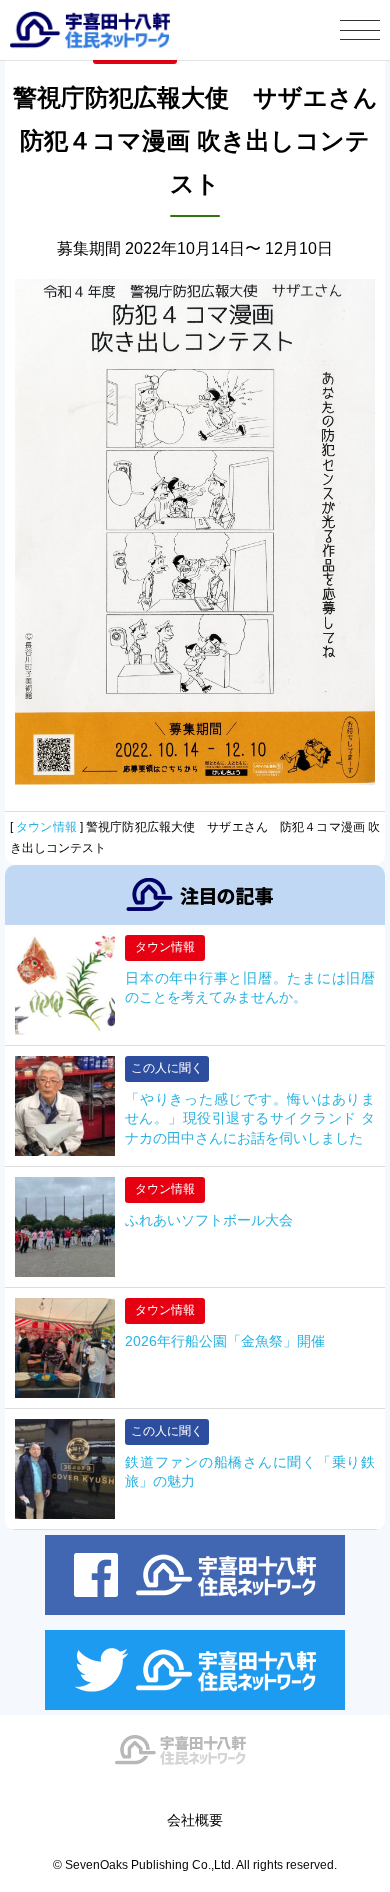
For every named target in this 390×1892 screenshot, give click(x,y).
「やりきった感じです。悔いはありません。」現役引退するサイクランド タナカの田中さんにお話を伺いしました (250, 1118)
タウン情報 (46, 827)
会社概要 (195, 1820)
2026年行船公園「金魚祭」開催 (225, 1341)
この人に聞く (167, 1068)
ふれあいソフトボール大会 (209, 1220)
